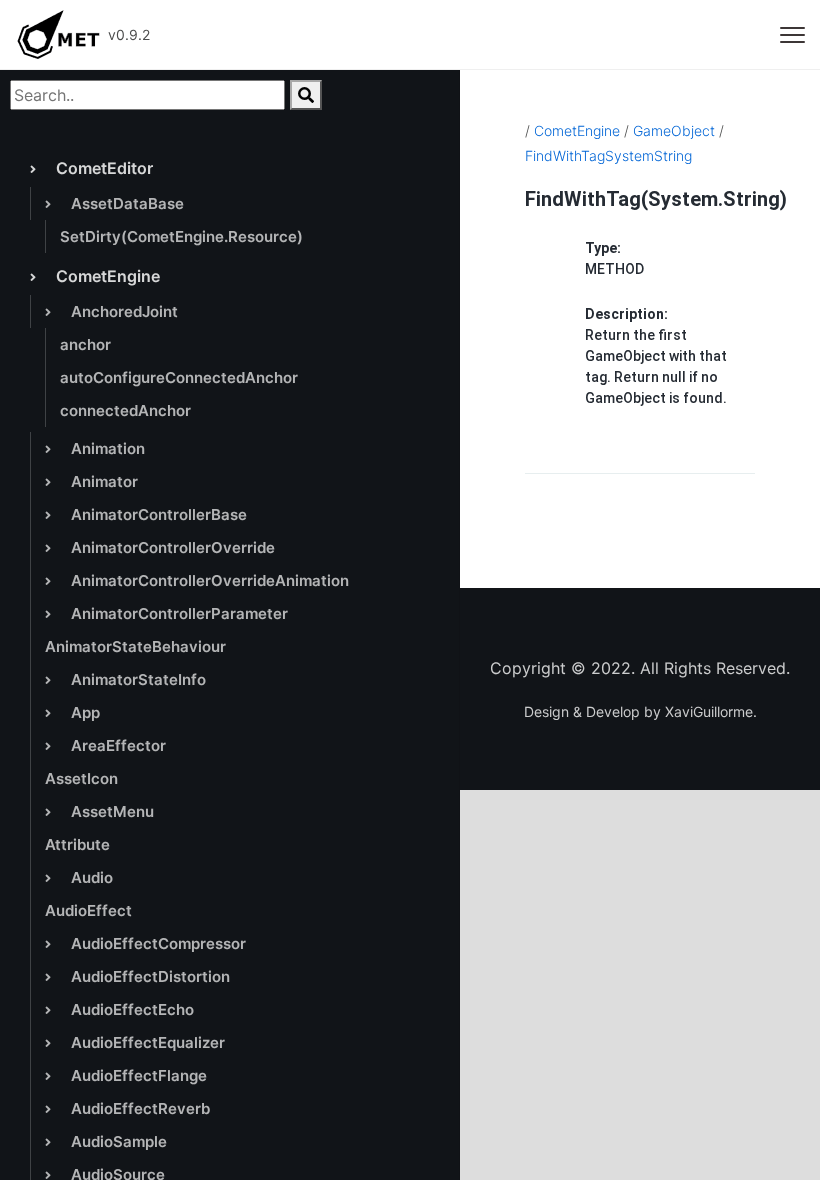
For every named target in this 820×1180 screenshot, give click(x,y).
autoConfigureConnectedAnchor (179, 377)
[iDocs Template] (58, 35)
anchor (85, 344)
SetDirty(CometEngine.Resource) (181, 236)
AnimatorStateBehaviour (135, 646)
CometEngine (577, 130)
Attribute (77, 844)
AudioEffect (88, 910)
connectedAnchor (125, 410)
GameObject (674, 130)
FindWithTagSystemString (608, 155)
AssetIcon (81, 778)
